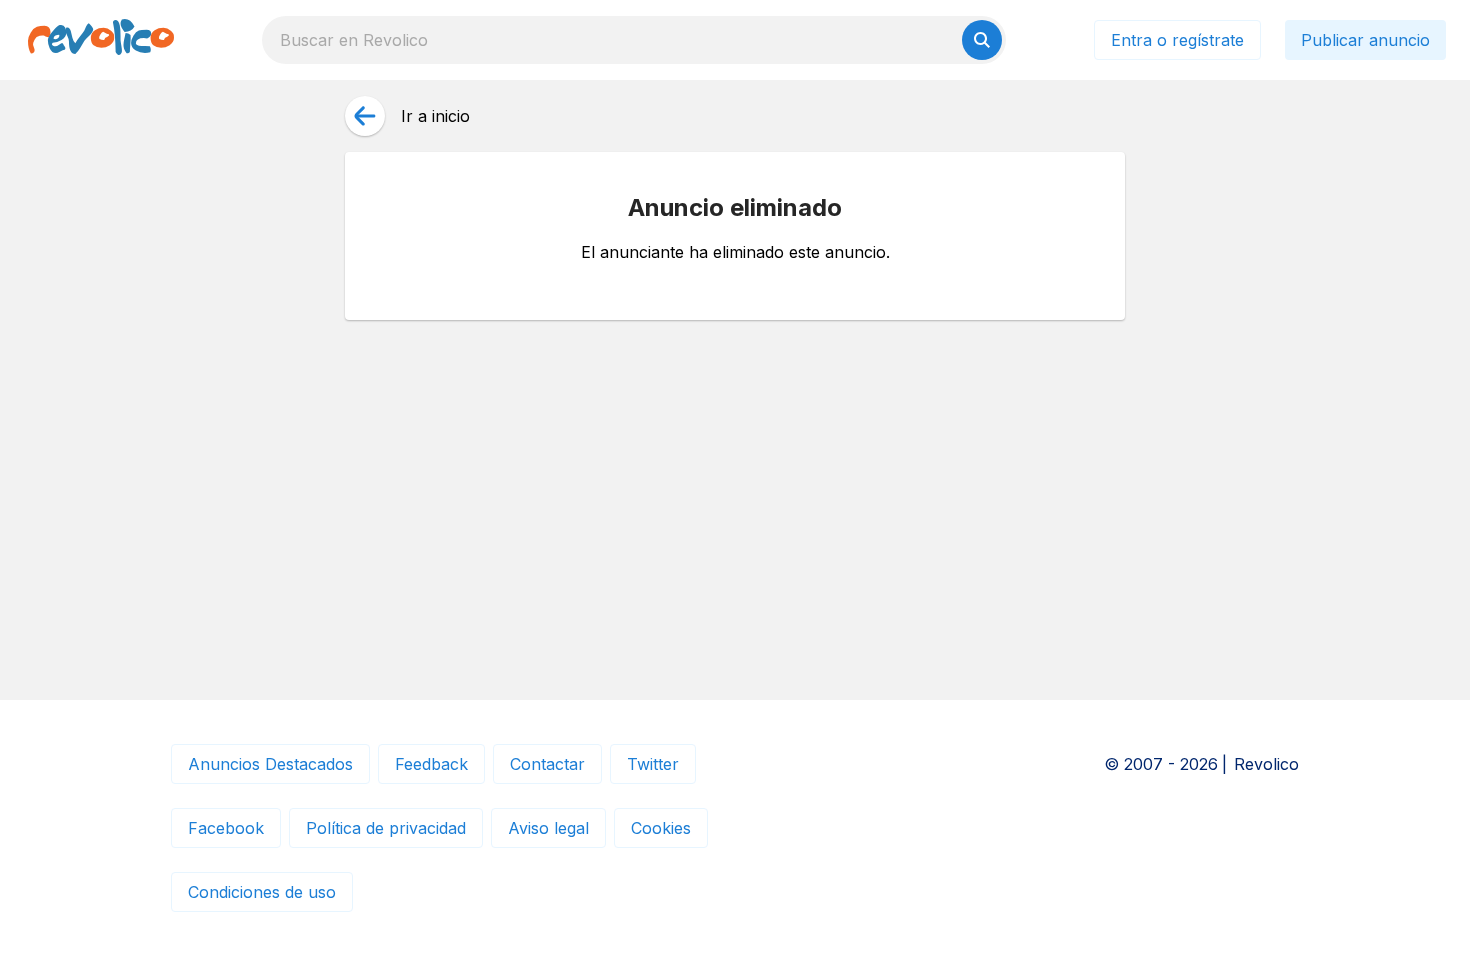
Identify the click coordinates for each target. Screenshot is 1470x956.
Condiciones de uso (262, 892)
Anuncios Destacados (270, 764)
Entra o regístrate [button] (1177, 40)
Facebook (226, 828)
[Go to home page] (101, 40)
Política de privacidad (386, 828)
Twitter (653, 764)
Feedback (431, 764)
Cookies (661, 828)
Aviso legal (548, 828)
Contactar (547, 764)
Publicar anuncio (1365, 40)
